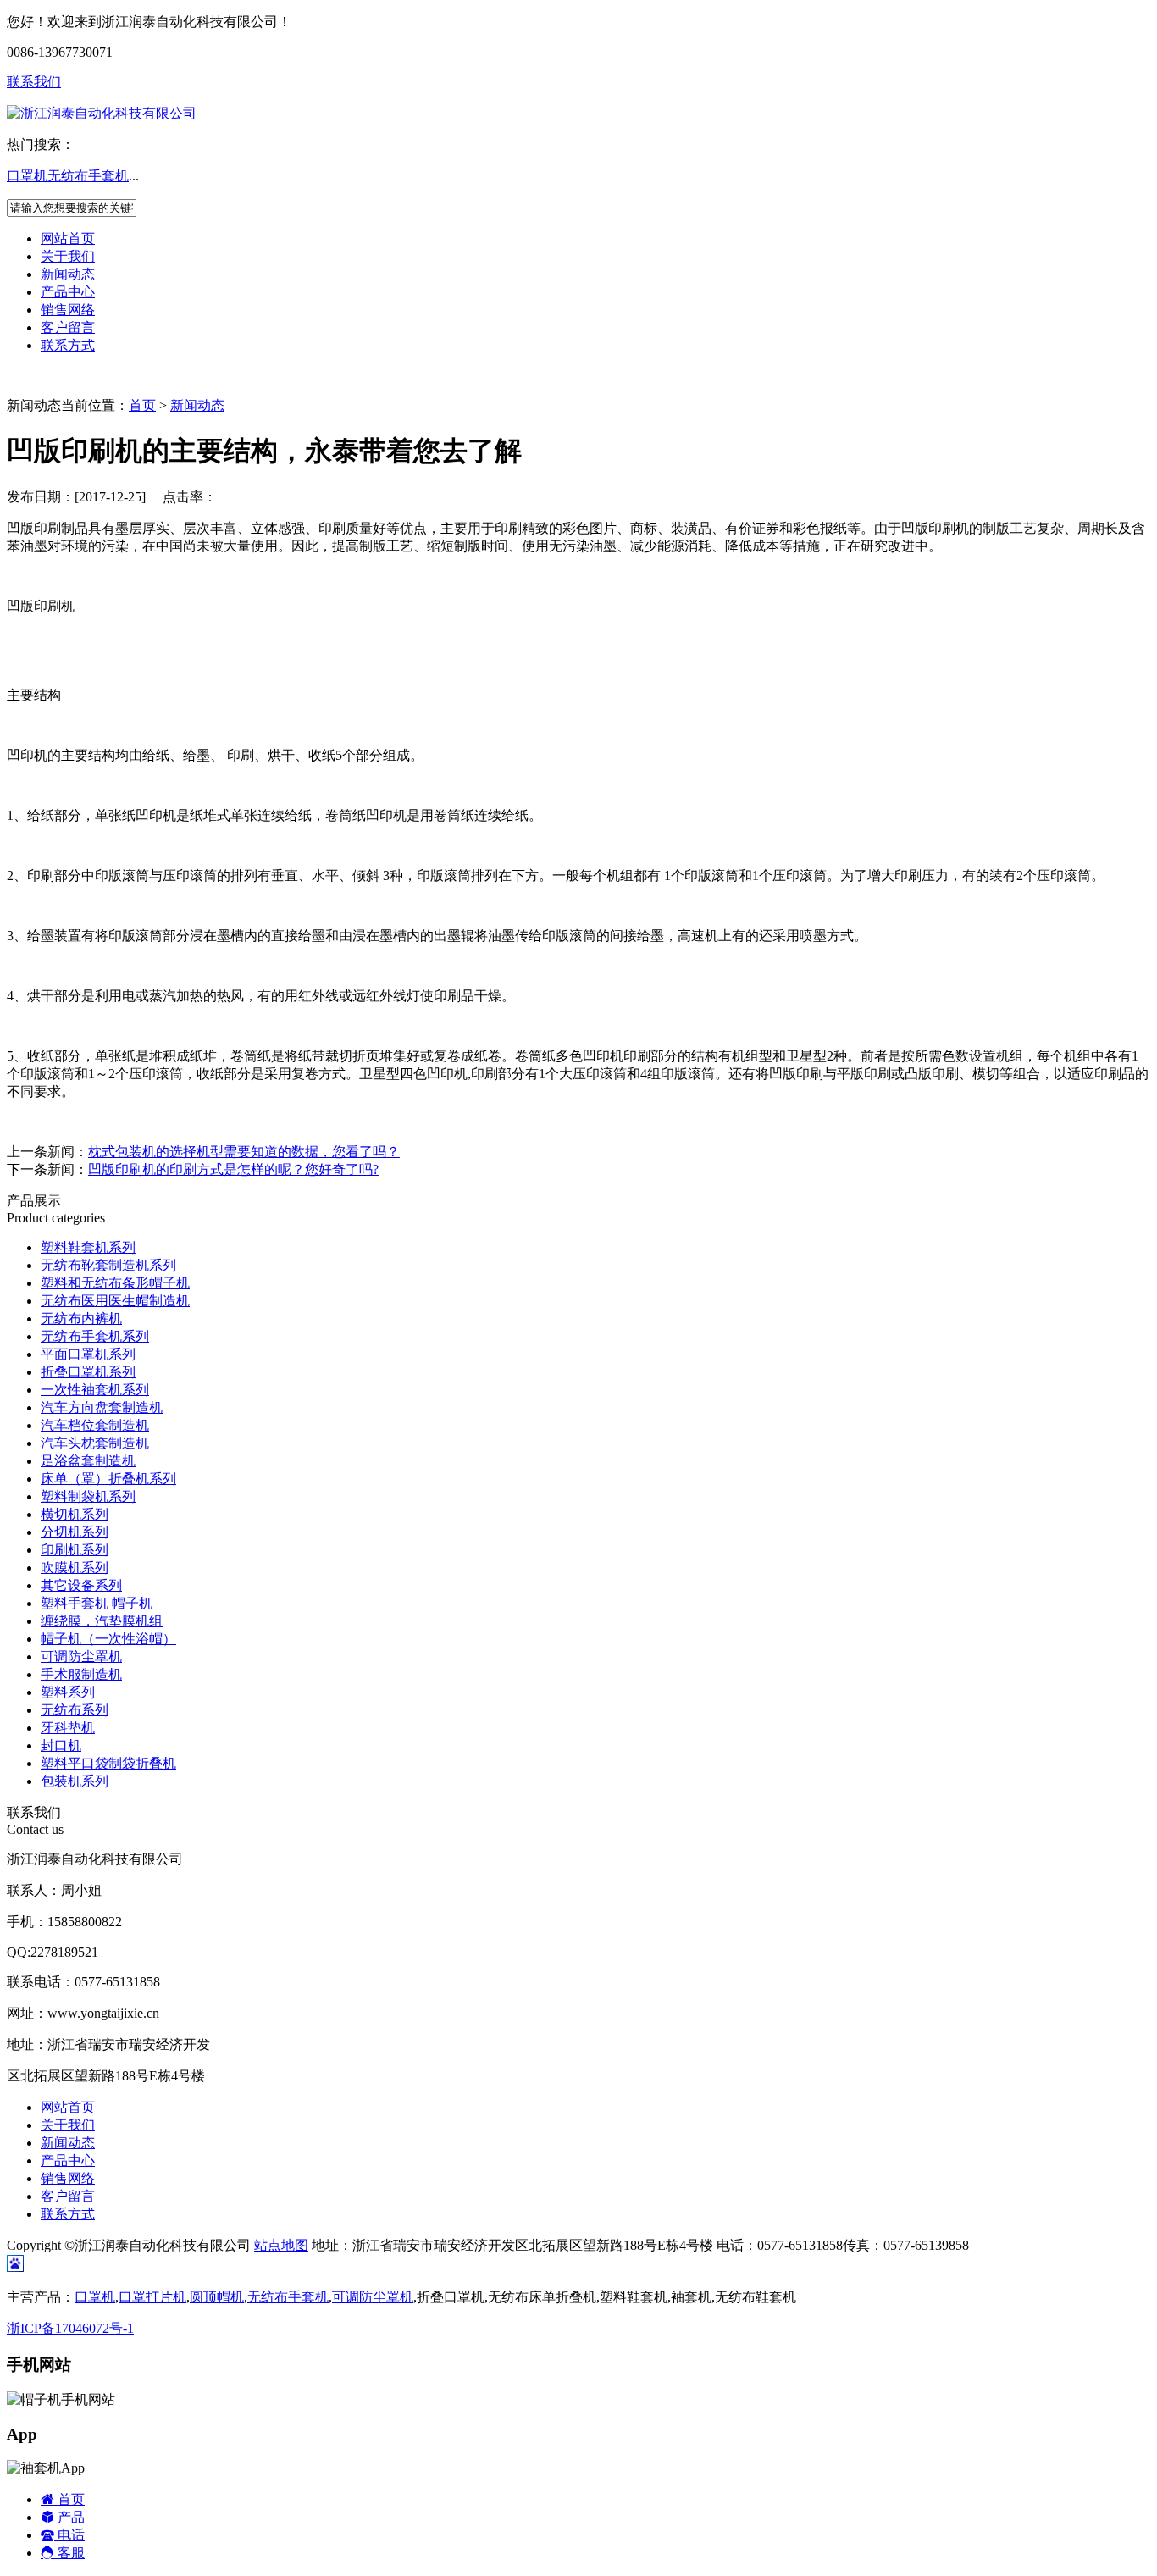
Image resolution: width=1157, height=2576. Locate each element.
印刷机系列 (75, 1550)
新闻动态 (68, 274)
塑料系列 (68, 1692)
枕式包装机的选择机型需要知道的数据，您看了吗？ (244, 1152)
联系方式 (68, 345)
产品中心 (68, 292)
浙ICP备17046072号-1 (70, 2328)
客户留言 (68, 327)
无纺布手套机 (88, 176)
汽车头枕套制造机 (95, 1443)
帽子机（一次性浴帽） (108, 1639)
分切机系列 (75, 1532)
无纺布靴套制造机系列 (108, 1265)
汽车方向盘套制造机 (102, 1407)
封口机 (61, 1745)
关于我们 (68, 256)
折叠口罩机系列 (88, 1372)
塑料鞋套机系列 (88, 1247)
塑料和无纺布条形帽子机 (115, 1283)
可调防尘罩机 (81, 1656)
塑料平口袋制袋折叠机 (108, 1763)
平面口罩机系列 (88, 1354)
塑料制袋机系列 (88, 1496)
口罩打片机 (152, 2297)
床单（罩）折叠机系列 (108, 1479)
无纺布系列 (75, 1710)
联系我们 (34, 82)
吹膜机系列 (75, 1568)
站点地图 (281, 2245)
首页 (142, 405)
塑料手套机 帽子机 (97, 1603)
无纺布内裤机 (81, 1318)
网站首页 (68, 238)
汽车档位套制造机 (95, 1425)
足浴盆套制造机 (88, 1461)
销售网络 (68, 310)
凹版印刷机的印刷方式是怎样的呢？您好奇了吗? (233, 1169)
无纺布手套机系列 (95, 1336)
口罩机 (27, 176)
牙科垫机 (68, 1728)
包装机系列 (75, 1781)
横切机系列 (75, 1514)
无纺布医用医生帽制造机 (115, 1301)
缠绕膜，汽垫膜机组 (102, 1621)
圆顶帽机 (217, 2297)
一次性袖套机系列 (95, 1390)
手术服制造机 (81, 1674)
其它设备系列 (81, 1585)
